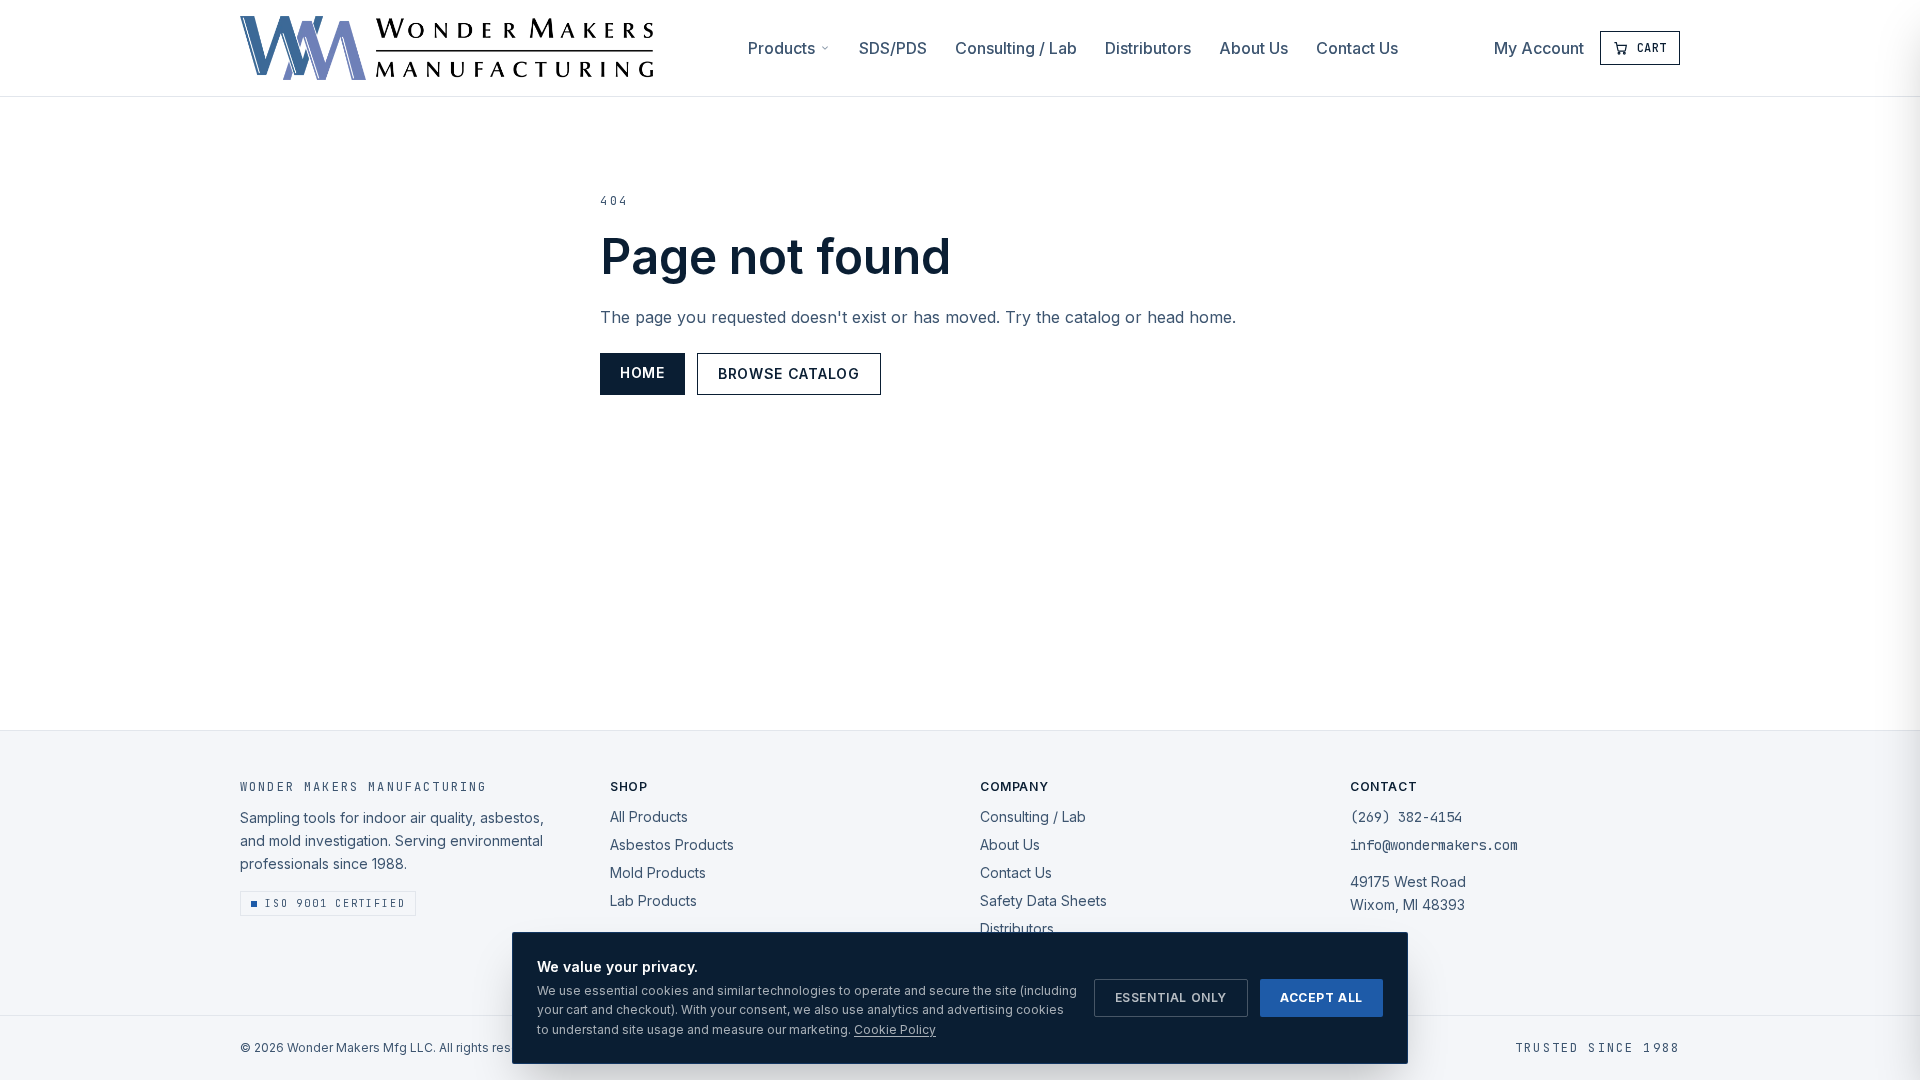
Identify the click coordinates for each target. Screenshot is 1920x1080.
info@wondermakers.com (1434, 845)
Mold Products (658, 872)
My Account (1539, 48)
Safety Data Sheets (1043, 900)
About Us (1253, 48)
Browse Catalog (789, 373)
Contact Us (1357, 48)
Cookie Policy (895, 1029)
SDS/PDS (893, 48)
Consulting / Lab (1016, 48)
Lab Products (653, 900)
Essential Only (1171, 997)
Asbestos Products (672, 844)
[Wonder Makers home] (446, 48)
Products (781, 48)
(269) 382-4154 (1406, 817)
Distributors (1148, 48)
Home (642, 372)
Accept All (1321, 997)
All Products (649, 816)
